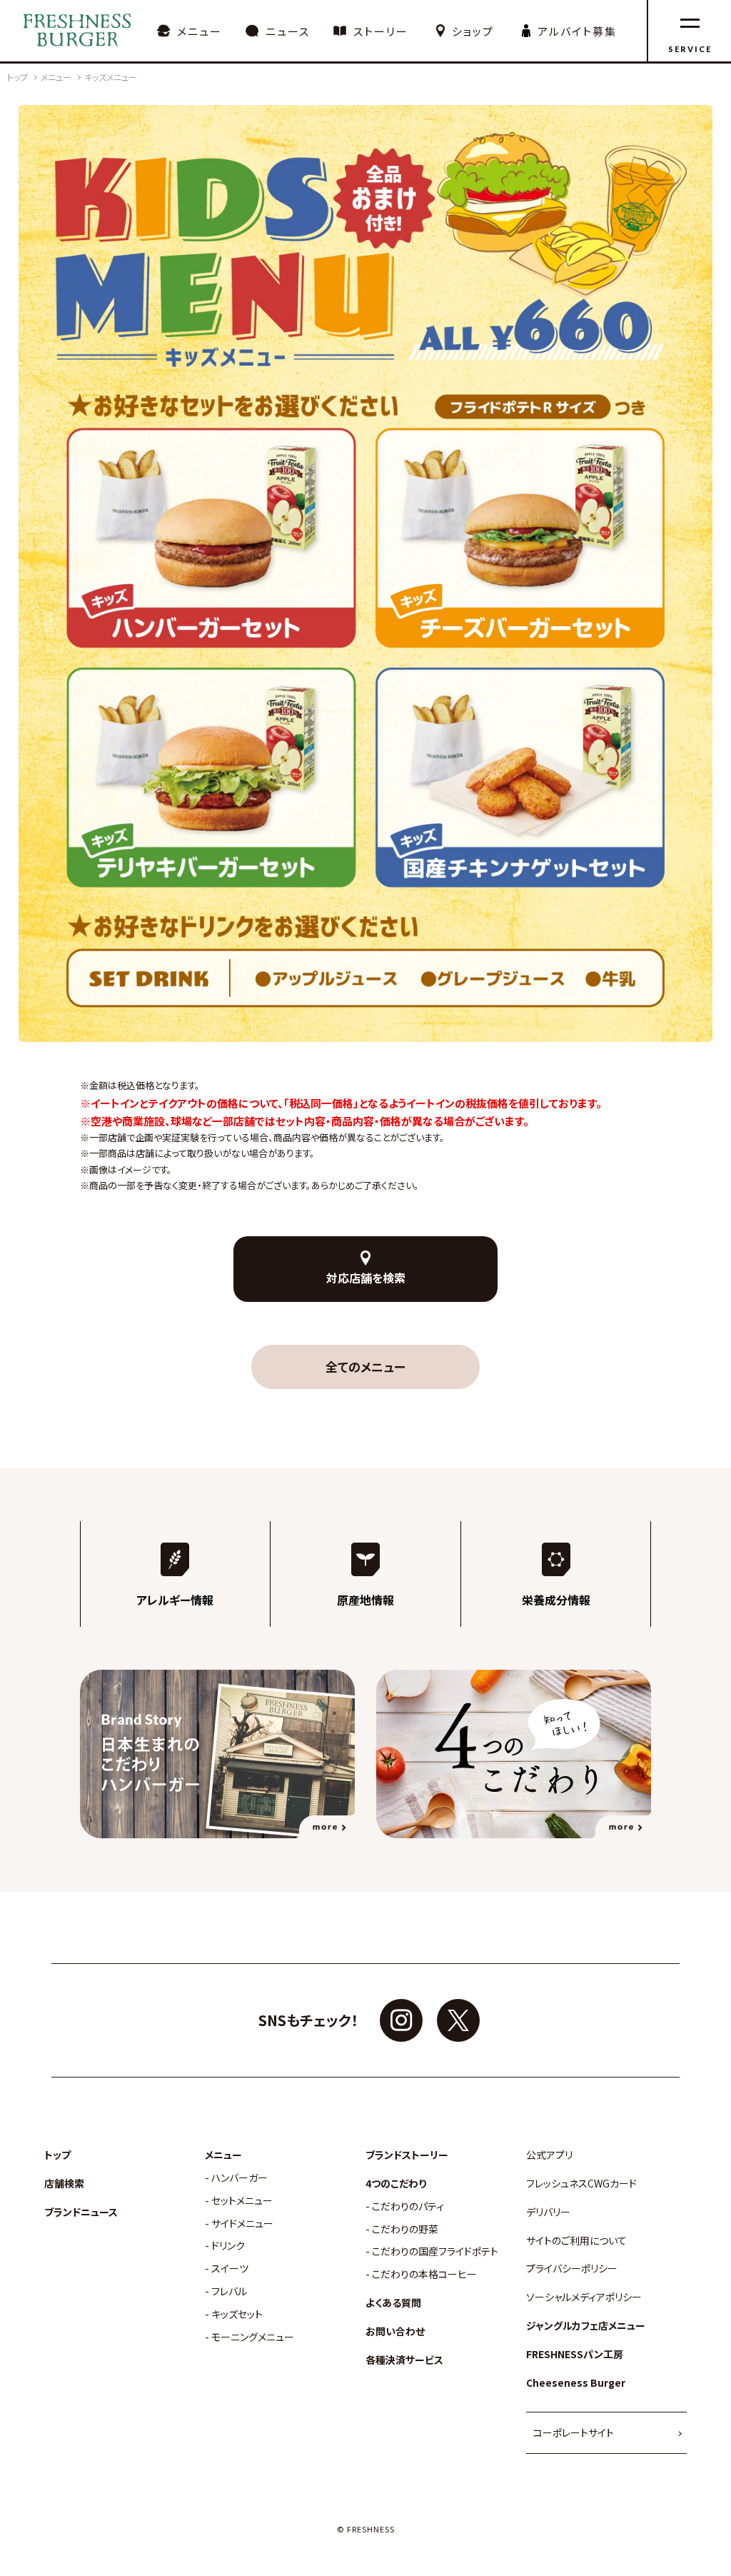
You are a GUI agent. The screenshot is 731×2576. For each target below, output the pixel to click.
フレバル (229, 2291)
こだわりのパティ (408, 2206)
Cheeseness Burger (576, 2383)
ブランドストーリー (407, 2155)
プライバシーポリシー (572, 2269)
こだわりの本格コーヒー (424, 2274)
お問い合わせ (395, 2331)
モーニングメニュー (253, 2337)
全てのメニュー (365, 1367)
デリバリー (548, 2212)
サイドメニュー (242, 2224)
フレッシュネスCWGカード (581, 2184)
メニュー (200, 31)
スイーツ (230, 2269)
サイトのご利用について (576, 2241)
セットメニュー (242, 2201)
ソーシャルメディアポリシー (584, 2297)
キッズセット (237, 2314)
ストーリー (381, 31)
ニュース (288, 31)
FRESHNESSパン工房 (575, 2354)
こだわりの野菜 (405, 2229)
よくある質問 (393, 2303)
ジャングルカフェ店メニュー (586, 2326)
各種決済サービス (404, 2360)
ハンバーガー (240, 2178)
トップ (57, 2155)
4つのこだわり (396, 2184)
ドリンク (228, 2246)
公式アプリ (549, 2155)
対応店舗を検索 (366, 1278)
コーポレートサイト (574, 2432)
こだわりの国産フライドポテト (435, 2251)
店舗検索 (64, 2184)
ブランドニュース (81, 2212)
